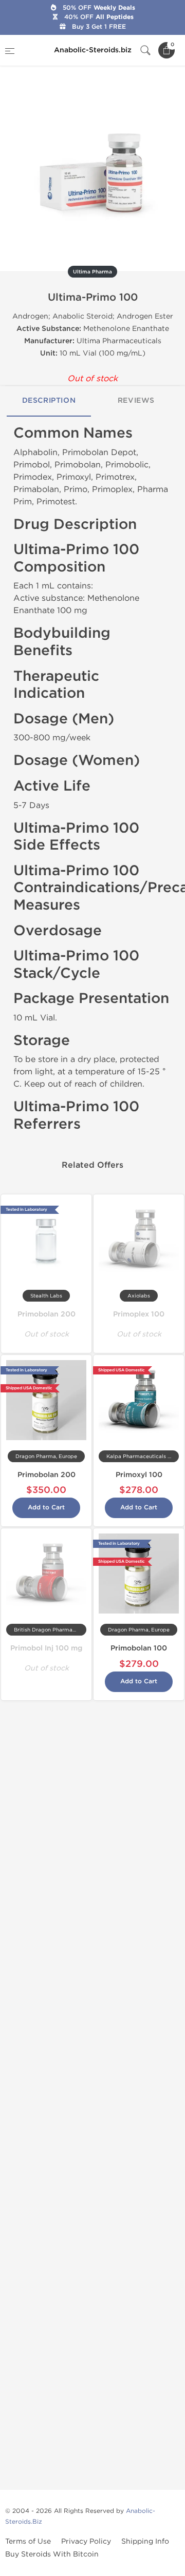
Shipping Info (145, 2541)
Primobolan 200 (47, 1314)
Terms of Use (28, 2541)
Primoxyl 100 (139, 1475)
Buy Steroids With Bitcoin (52, 2554)
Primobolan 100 (139, 1648)
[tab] (49, 401)
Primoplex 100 (139, 1314)
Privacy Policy (86, 2541)
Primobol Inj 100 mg (46, 1648)
